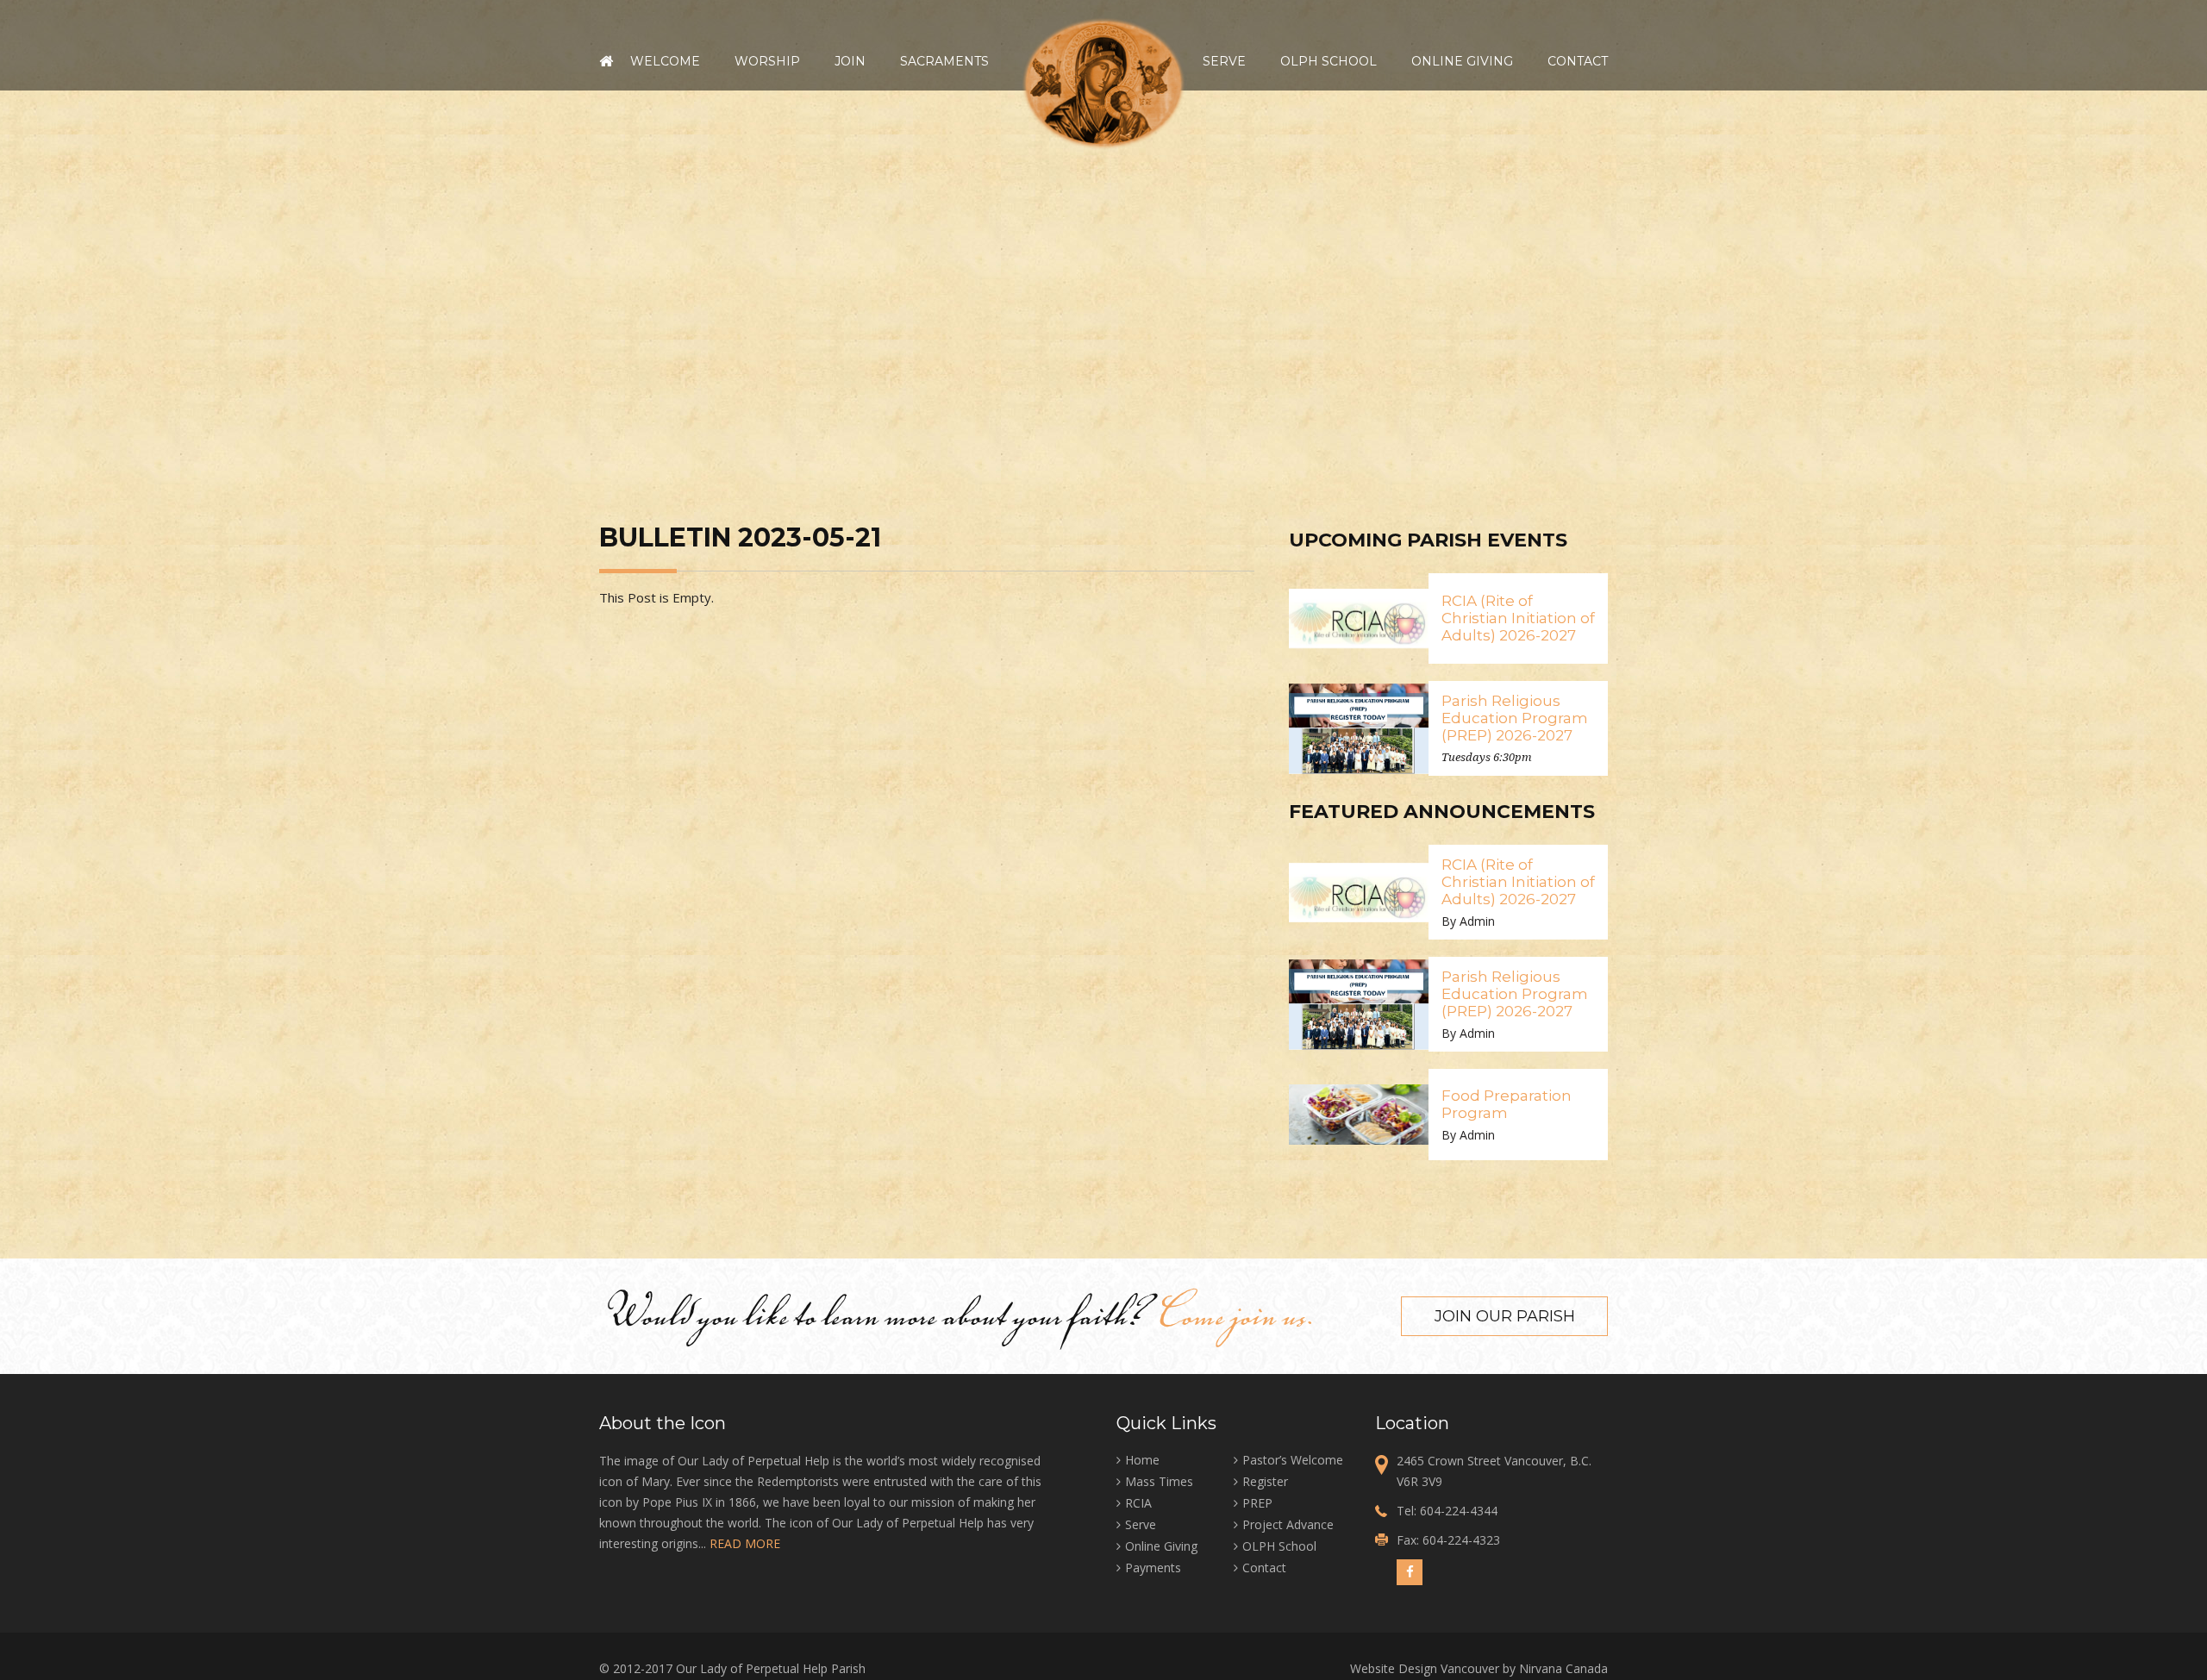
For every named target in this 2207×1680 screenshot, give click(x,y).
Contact (1578, 61)
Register (1265, 1481)
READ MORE (745, 1543)
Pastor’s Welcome (1293, 1460)
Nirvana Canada (1563, 1668)
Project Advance (1288, 1524)
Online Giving (1462, 61)
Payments (1153, 1568)
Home (606, 61)
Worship (767, 61)
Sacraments (944, 61)
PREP (1257, 1503)
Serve (1224, 61)
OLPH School (1329, 61)
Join (850, 61)
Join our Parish (1505, 1316)
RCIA (1138, 1503)
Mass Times (1159, 1481)
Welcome (665, 61)
